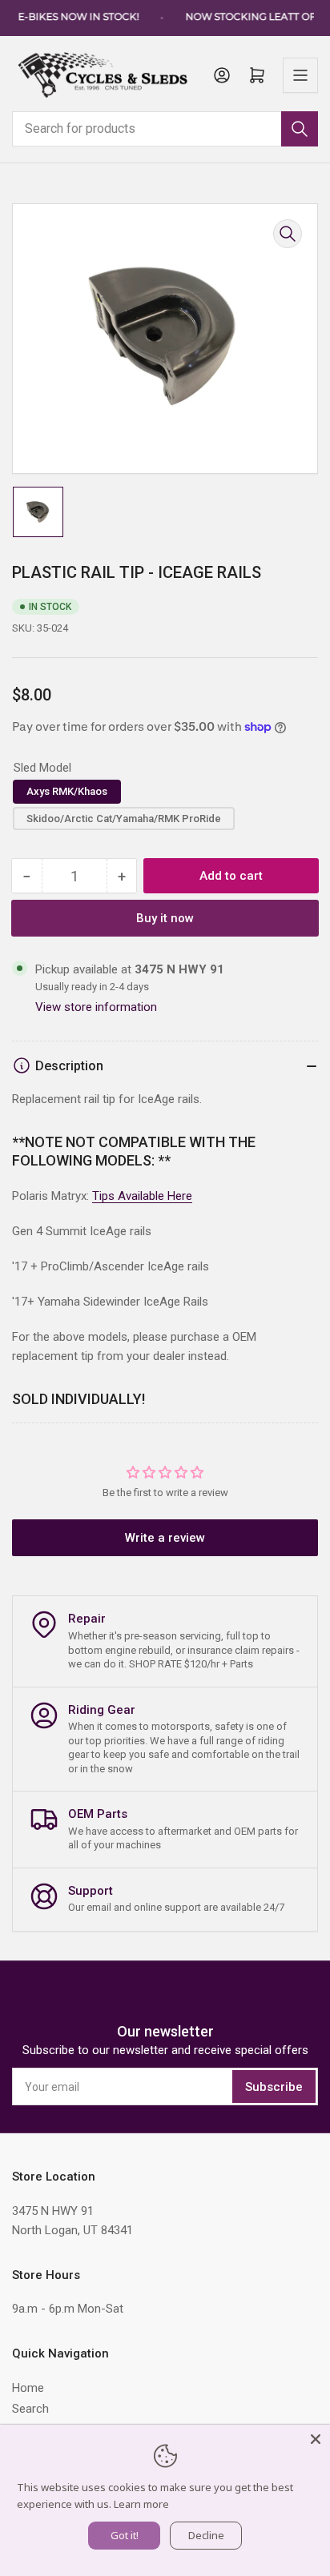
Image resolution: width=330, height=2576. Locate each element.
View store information (96, 1007)
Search (30, 2409)
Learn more (141, 2504)
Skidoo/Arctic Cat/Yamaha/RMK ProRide (124, 819)
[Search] (300, 129)
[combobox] (165, 129)
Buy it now (165, 918)
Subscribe (274, 2087)
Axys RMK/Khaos (67, 791)
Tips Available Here (142, 1196)
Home (28, 2388)
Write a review (165, 1538)
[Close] (316, 2439)
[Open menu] (300, 75)
